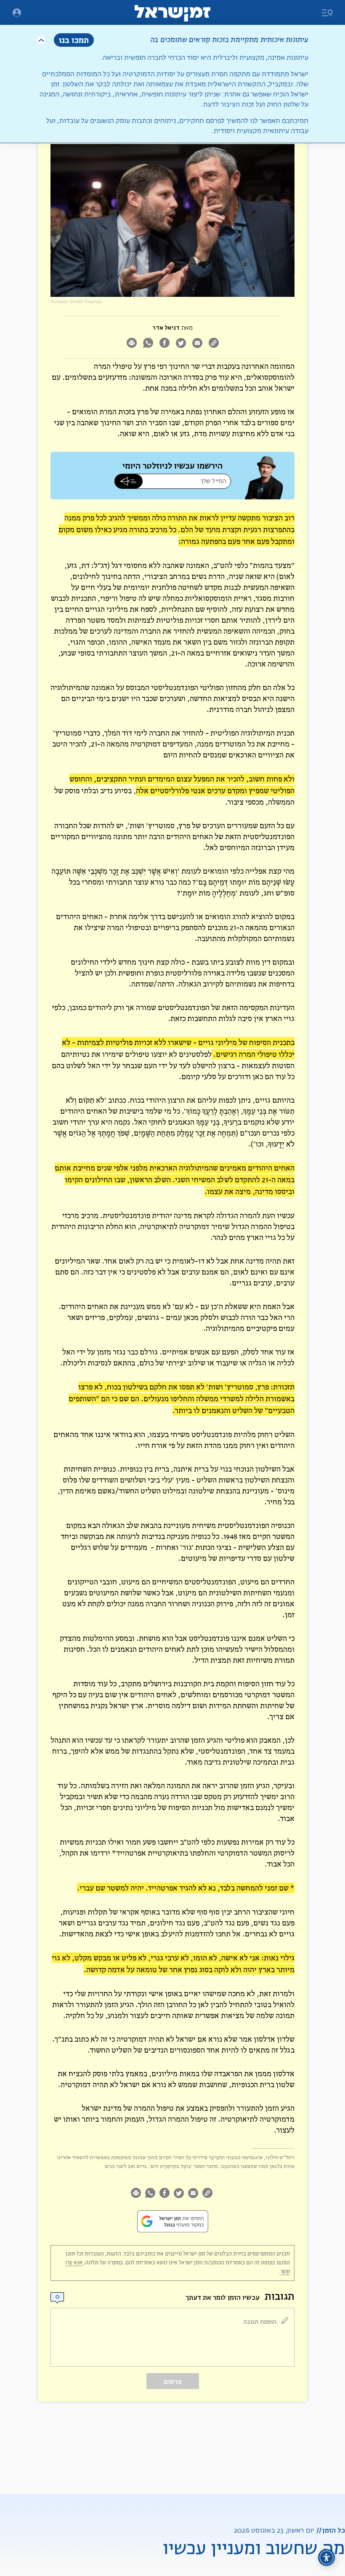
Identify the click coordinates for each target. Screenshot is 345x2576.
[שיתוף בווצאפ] (148, 344)
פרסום (173, 2382)
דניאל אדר (166, 328)
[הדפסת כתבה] (131, 344)
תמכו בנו (74, 40)
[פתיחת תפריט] (17, 13)
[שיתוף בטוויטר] (181, 344)
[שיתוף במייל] (197, 344)
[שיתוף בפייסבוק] (164, 344)
